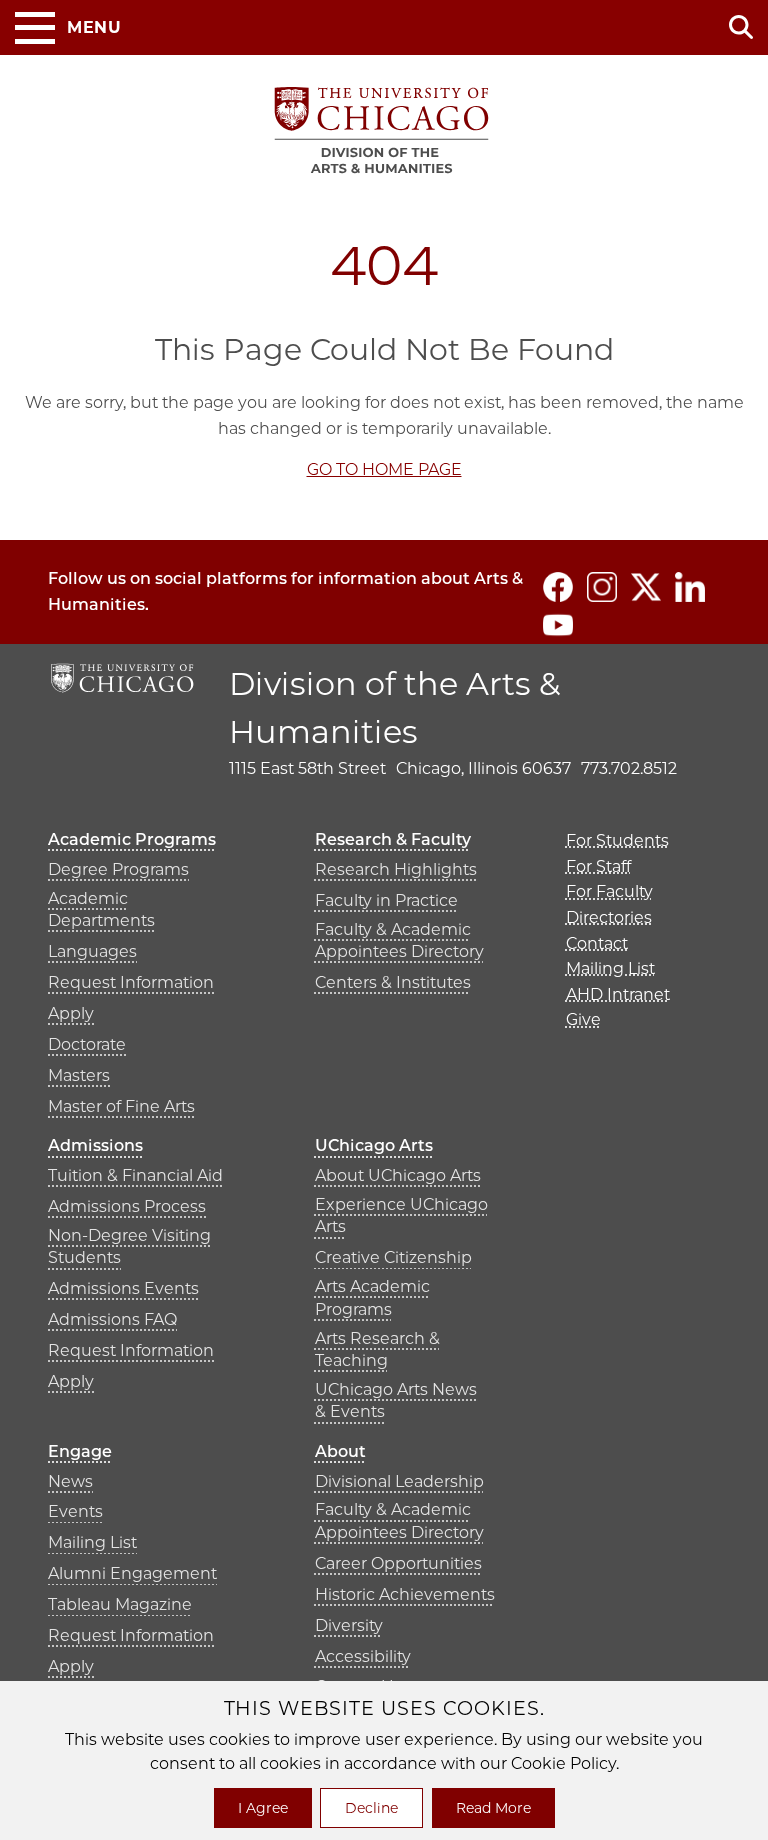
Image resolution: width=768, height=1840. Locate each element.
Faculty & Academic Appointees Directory (399, 940)
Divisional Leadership (399, 1481)
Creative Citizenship (393, 1257)
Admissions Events (123, 1288)
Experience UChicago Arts (401, 1215)
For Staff (598, 866)
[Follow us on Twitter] (646, 587)
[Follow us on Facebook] (558, 587)
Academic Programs (132, 839)
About (340, 1451)
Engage (80, 1451)
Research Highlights (396, 869)
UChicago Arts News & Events (396, 1400)
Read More (493, 1808)
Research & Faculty (393, 839)
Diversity (349, 1625)
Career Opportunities (398, 1563)
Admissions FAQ (112, 1319)
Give (583, 1019)
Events (75, 1511)
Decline (371, 1808)
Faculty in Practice (386, 900)
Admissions (95, 1145)
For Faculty (609, 891)
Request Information (131, 982)
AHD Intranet (618, 994)
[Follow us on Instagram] (602, 587)
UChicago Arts (374, 1145)
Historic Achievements (405, 1594)
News (70, 1481)
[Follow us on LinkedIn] (690, 587)
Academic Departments (101, 909)
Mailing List (92, 1542)
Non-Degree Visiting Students (129, 1246)
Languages (92, 951)
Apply (71, 1013)
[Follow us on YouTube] (558, 625)
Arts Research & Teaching (377, 1349)
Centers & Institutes (393, 982)
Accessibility (363, 1656)
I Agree (263, 1808)
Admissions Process (127, 1206)
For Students (617, 840)
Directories (609, 917)
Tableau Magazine (120, 1604)
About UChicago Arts (398, 1175)
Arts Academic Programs (372, 1297)
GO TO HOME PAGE (384, 469)
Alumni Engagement (132, 1573)
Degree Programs (118, 869)
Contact (597, 943)
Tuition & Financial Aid (135, 1175)
